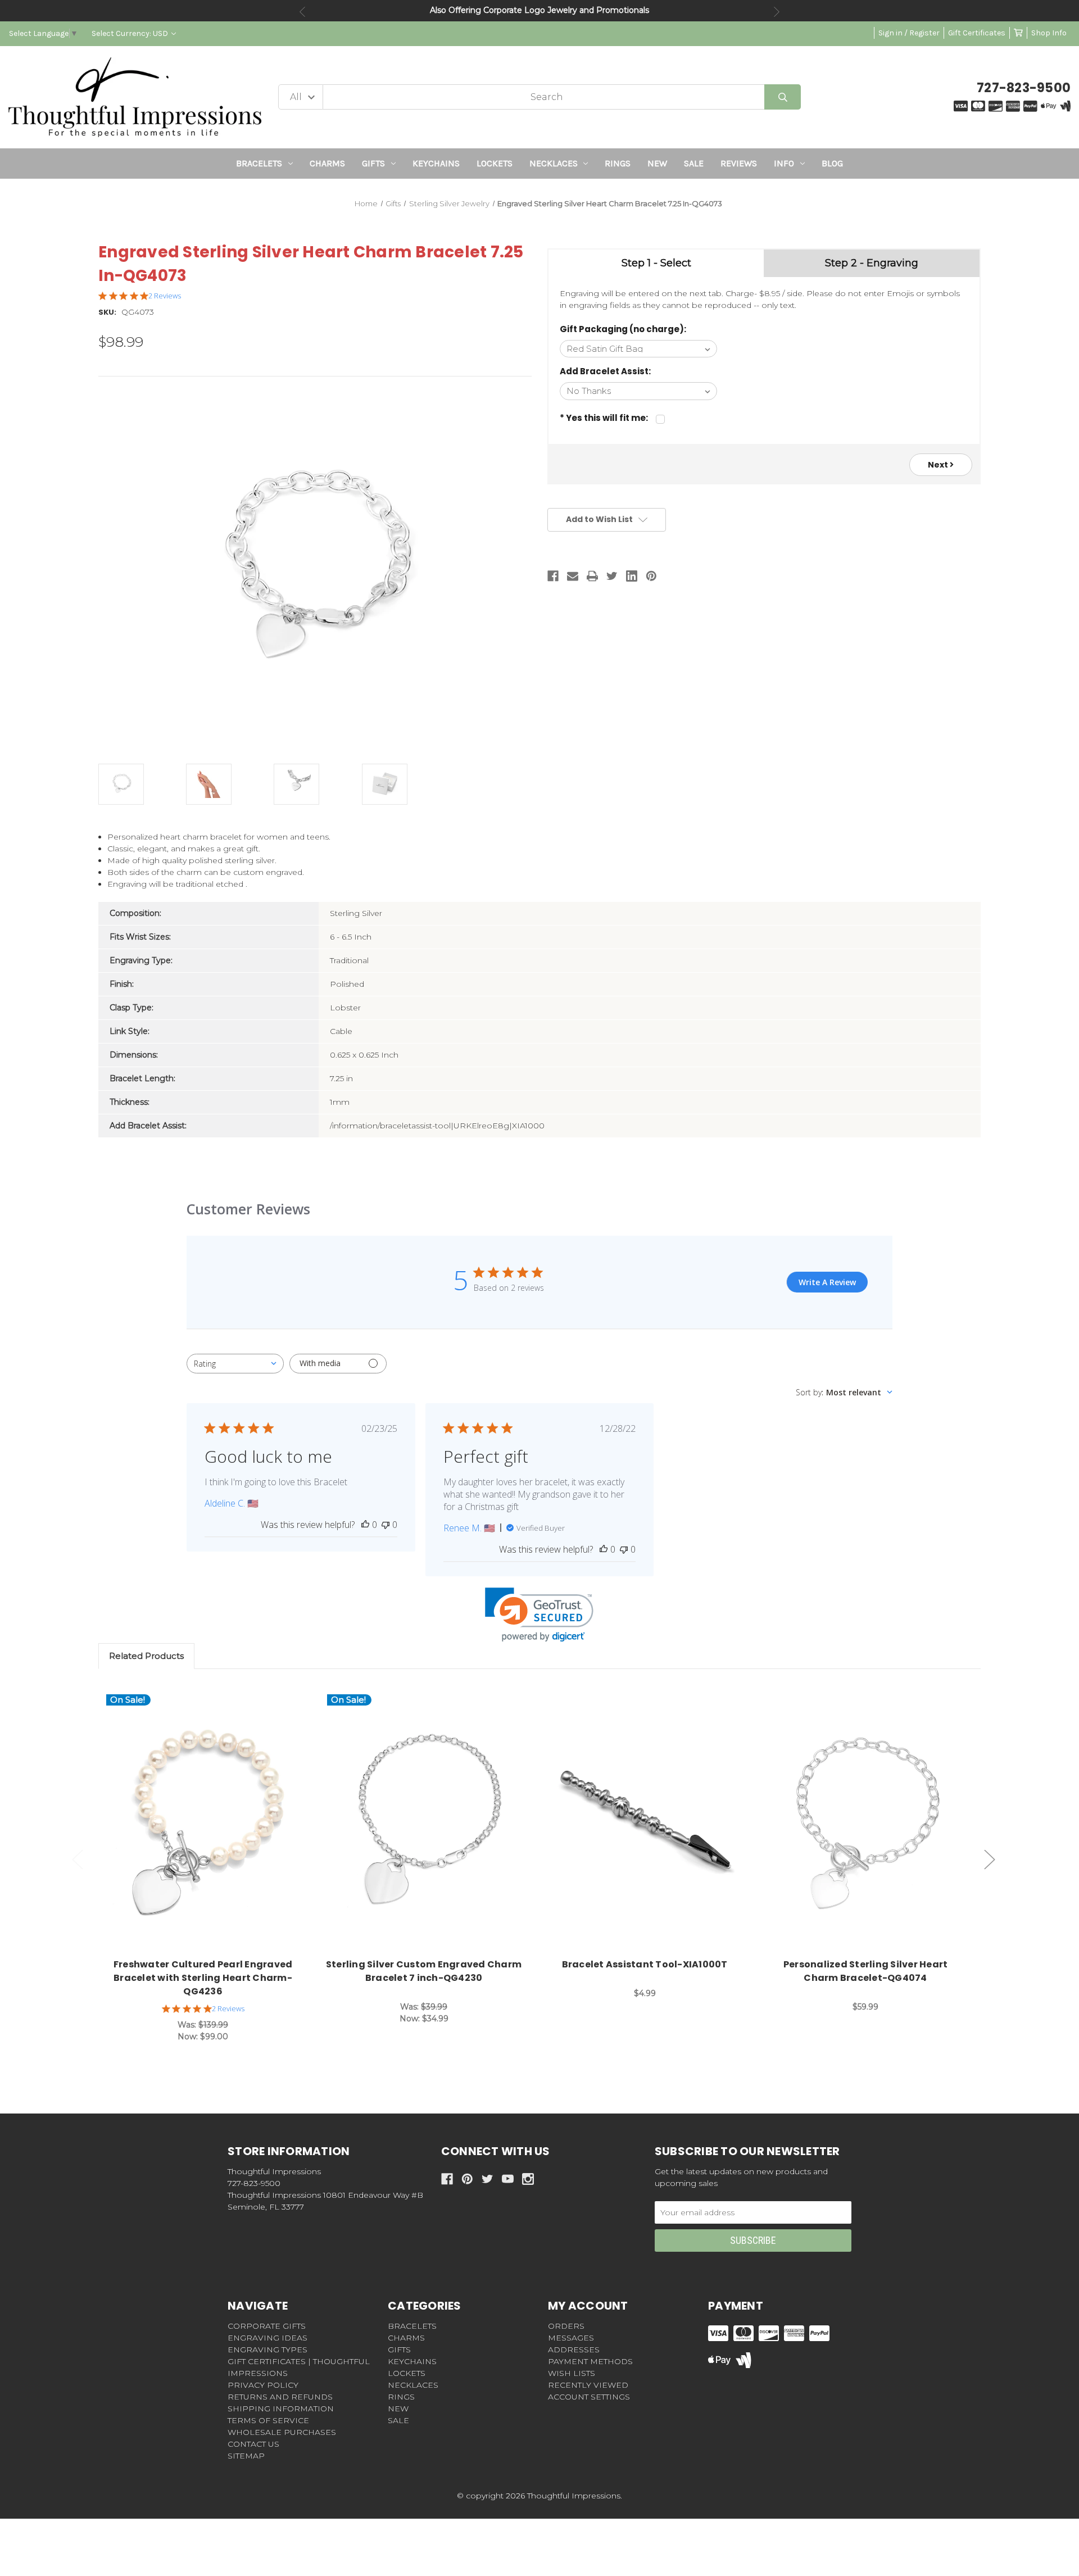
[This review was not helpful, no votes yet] (386, 1525)
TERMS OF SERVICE (268, 2420)
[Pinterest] (651, 576)
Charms (327, 163)
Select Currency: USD (131, 33)
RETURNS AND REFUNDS (280, 2397)
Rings (618, 163)
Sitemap (246, 2456)
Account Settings (589, 2397)
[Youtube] (508, 2179)
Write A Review (827, 1282)
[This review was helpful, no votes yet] (365, 1525)
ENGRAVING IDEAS (268, 2338)
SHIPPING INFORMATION (281, 2409)
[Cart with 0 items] (1018, 33)
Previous (302, 12)
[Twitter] (612, 576)
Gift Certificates (977, 33)
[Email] (573, 576)
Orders (566, 2326)
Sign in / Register (909, 33)
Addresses (574, 2350)
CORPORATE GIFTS (267, 2326)
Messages (571, 2338)
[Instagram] (528, 2179)
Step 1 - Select (656, 263)
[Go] (783, 97)
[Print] (592, 576)
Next (777, 12)
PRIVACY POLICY (263, 2385)
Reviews (739, 163)
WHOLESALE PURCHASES (282, 2432)
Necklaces (554, 163)
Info (784, 163)
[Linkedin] (632, 576)
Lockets (495, 163)
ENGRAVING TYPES (268, 2350)
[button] (539, 1615)
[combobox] (235, 1364)
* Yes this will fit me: (604, 418)
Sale (694, 163)
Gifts (373, 163)
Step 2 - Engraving (872, 263)
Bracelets (259, 163)
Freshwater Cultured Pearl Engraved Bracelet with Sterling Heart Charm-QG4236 (203, 1978)
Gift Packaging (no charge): (623, 329)
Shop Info (1049, 33)
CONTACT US (253, 2444)
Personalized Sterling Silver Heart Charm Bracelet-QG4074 (866, 1971)
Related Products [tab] (146, 1656)
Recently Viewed (588, 2385)
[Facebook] (553, 576)
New (657, 163)
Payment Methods (590, 2361)
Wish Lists (572, 2373)
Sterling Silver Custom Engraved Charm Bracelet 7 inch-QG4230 (424, 1971)
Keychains (436, 163)
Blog (832, 163)
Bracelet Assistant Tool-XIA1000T (645, 1964)
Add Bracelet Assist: (605, 371)
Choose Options (209, 1823)
